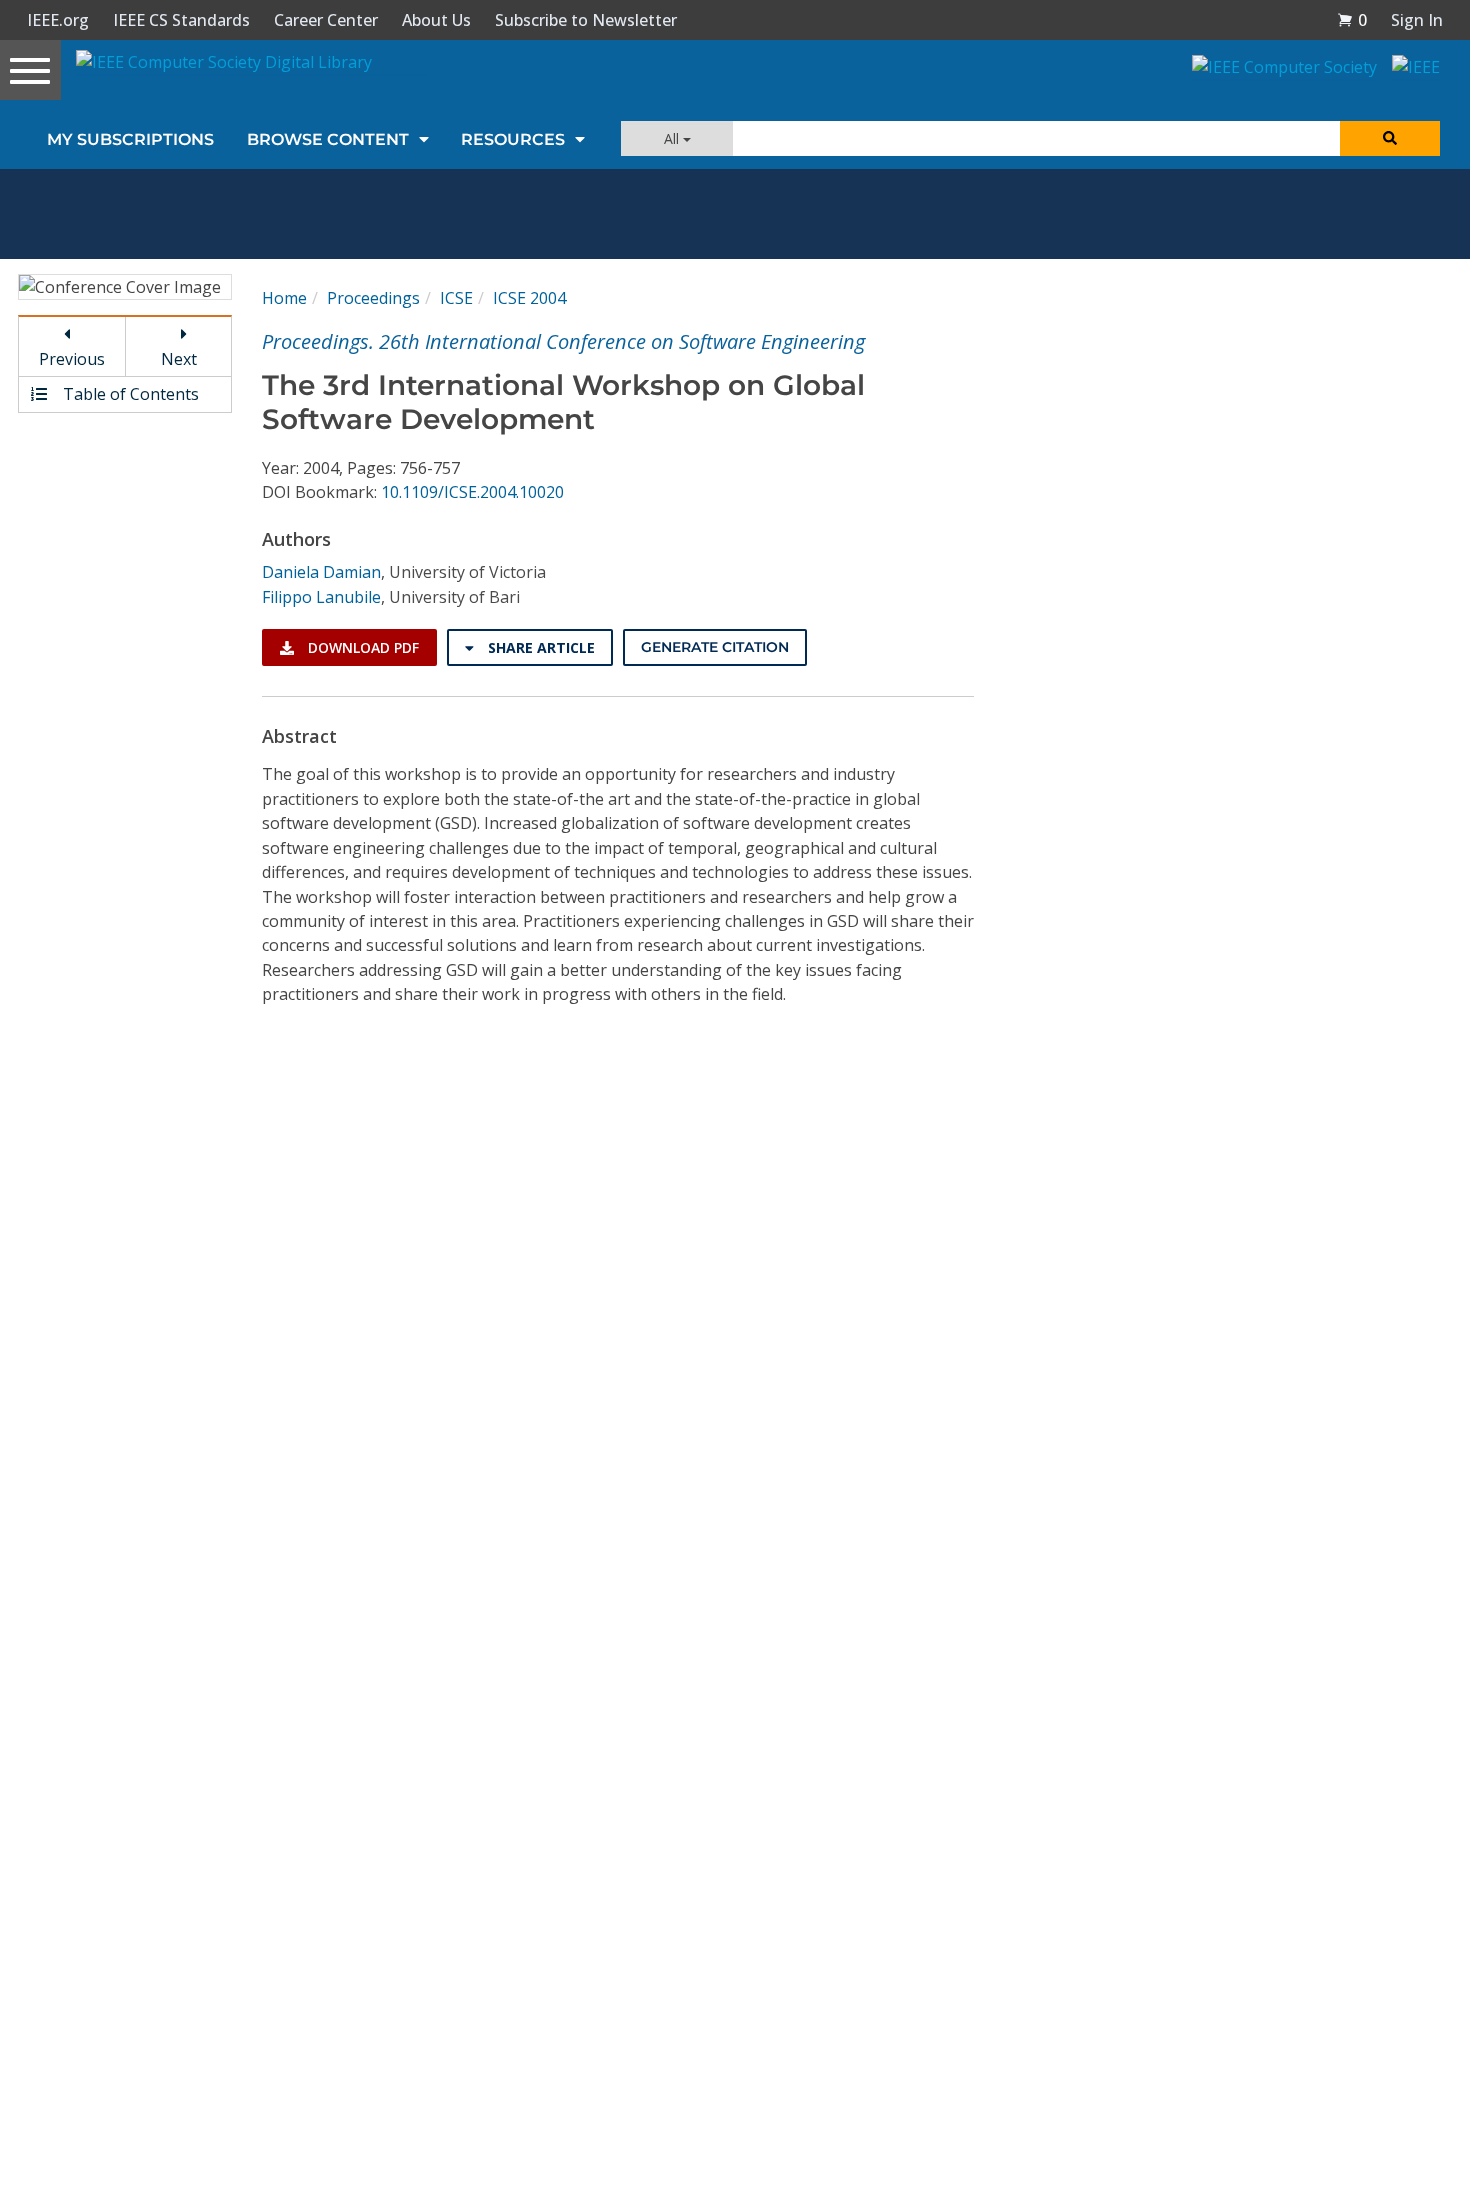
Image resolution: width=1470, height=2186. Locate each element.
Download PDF (361, 647)
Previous (72, 359)
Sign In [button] (1417, 20)
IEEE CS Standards (181, 20)
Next (179, 359)
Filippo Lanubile (321, 597)
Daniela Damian (321, 572)
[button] (1352, 20)
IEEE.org (58, 20)
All (673, 138)
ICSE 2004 (529, 298)
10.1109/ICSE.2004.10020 (472, 492)
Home (284, 298)
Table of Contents (129, 394)
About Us (436, 20)
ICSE (456, 298)
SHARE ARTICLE (539, 647)
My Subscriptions (130, 139)
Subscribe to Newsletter (586, 20)
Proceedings (373, 298)
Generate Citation (715, 647)
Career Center (326, 20)
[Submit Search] (1390, 138)
